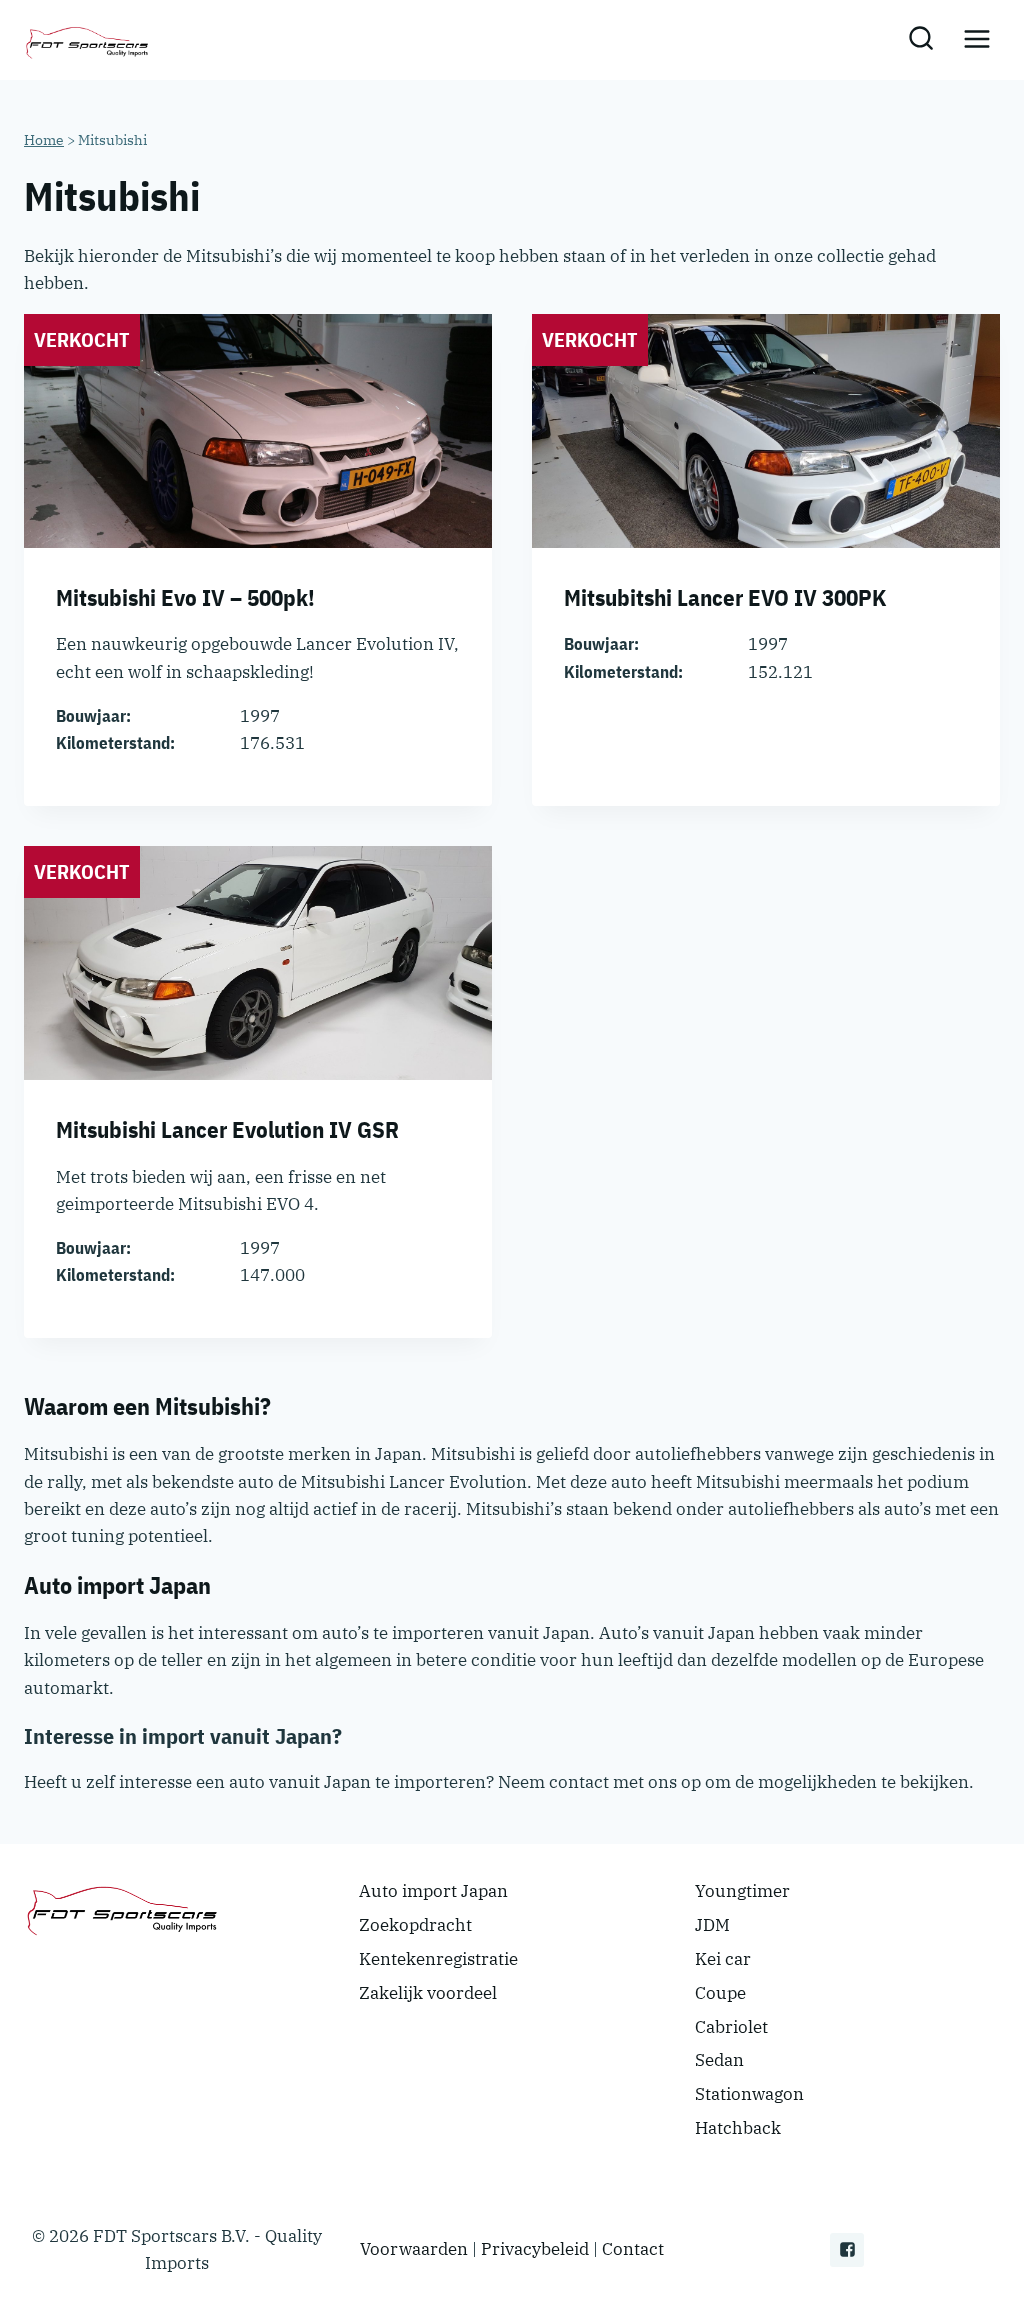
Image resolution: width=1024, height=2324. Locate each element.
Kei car (723, 1959)
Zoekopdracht (415, 1925)
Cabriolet (731, 2027)
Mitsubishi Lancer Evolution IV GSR (227, 1129)
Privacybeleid (535, 2249)
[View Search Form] (920, 39)
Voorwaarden (414, 2249)
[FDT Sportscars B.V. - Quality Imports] (89, 40)
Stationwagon (749, 2094)
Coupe (720, 1993)
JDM (712, 1925)
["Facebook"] (847, 2250)
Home (44, 139)
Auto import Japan (433, 1891)
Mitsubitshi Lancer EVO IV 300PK (725, 597)
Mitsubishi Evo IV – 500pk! (185, 597)
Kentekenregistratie (438, 1959)
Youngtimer (742, 1891)
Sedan (719, 2060)
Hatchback (738, 2128)
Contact (633, 2249)
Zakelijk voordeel (428, 1993)
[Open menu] (976, 40)
